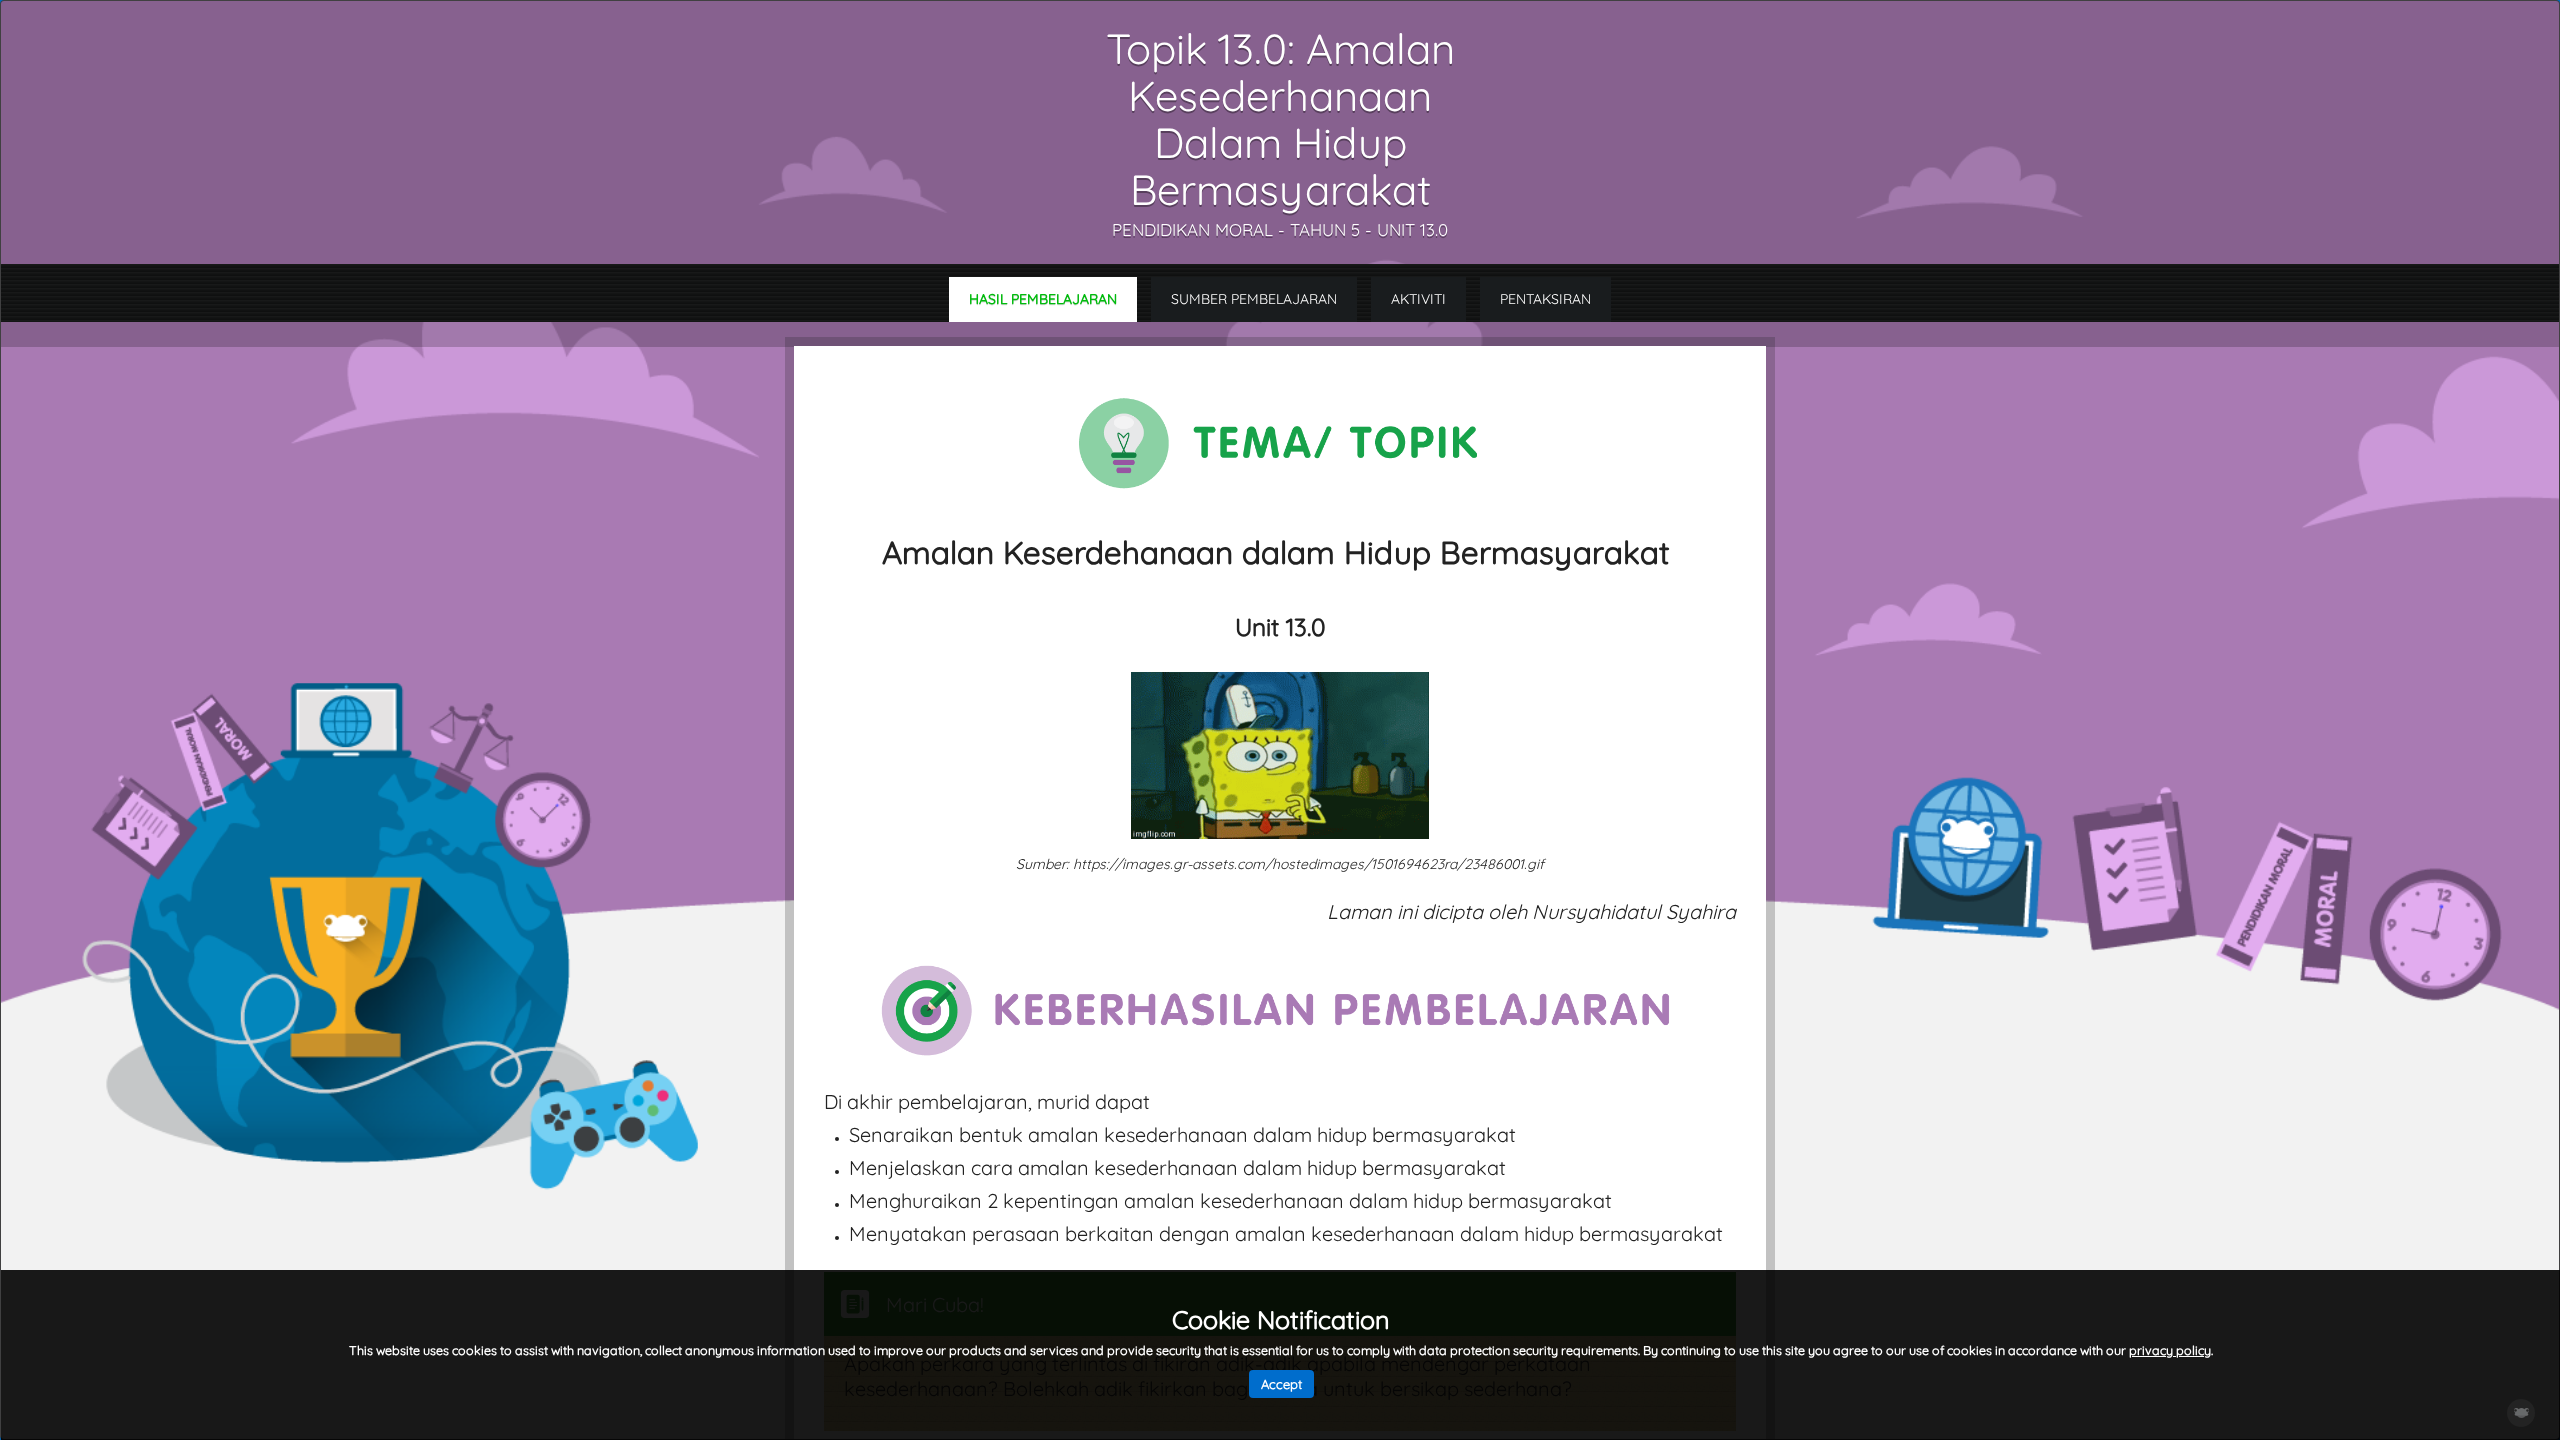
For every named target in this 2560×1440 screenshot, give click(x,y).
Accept (1281, 1384)
